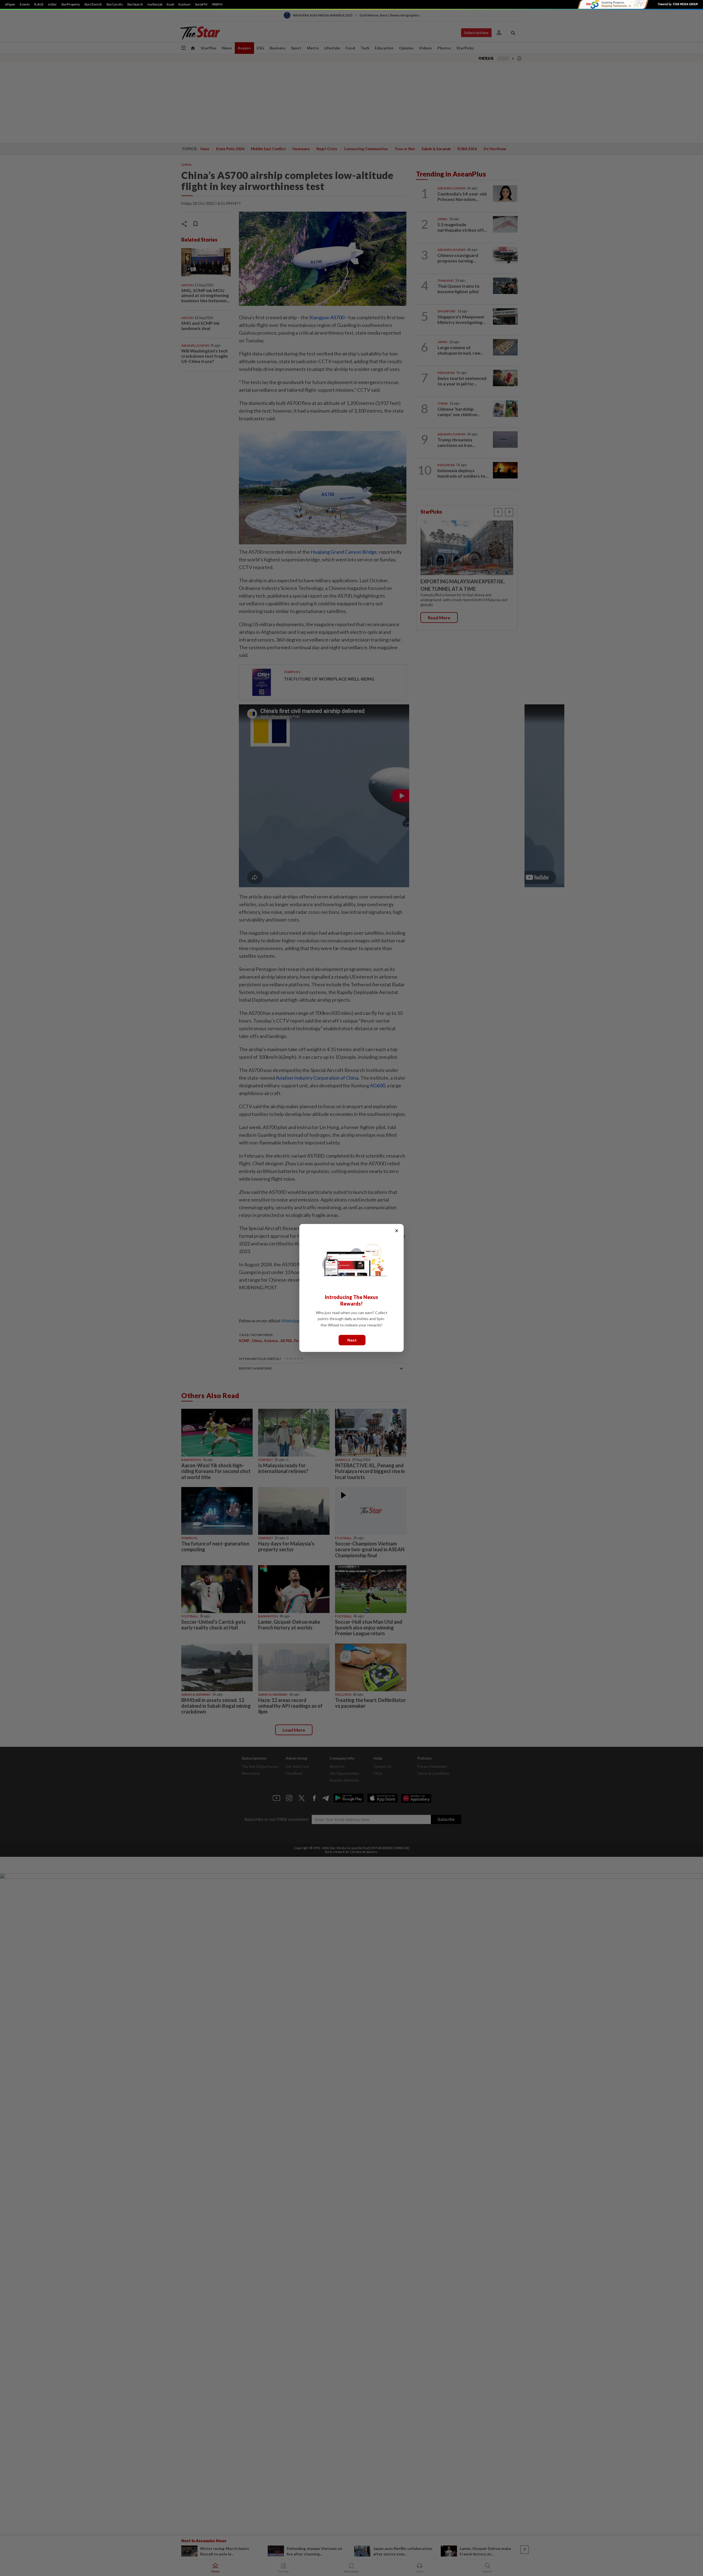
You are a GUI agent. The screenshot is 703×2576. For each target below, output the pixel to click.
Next (352, 1340)
